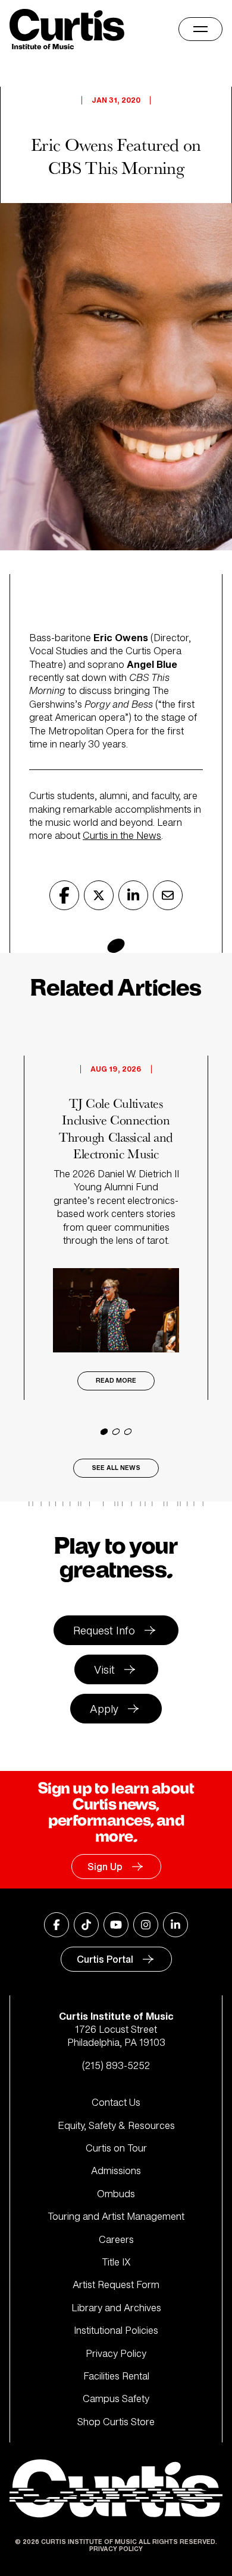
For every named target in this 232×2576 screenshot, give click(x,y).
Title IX (116, 2262)
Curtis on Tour (116, 2148)
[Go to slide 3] (128, 1432)
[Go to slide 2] (116, 1432)
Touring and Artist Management (116, 2216)
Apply (104, 1709)
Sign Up (105, 1867)
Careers (116, 2239)
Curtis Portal (105, 1959)
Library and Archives (116, 2308)
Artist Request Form (116, 2285)
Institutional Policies (116, 2330)
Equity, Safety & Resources (116, 2125)
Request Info (104, 1630)
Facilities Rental (116, 2376)
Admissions (116, 2171)
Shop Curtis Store (116, 2422)
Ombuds (116, 2194)
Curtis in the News (122, 835)
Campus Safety (116, 2398)
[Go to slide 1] (104, 1432)
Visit (104, 1669)
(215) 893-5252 (116, 2065)
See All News (116, 1468)
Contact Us (116, 2102)
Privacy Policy (116, 2353)
